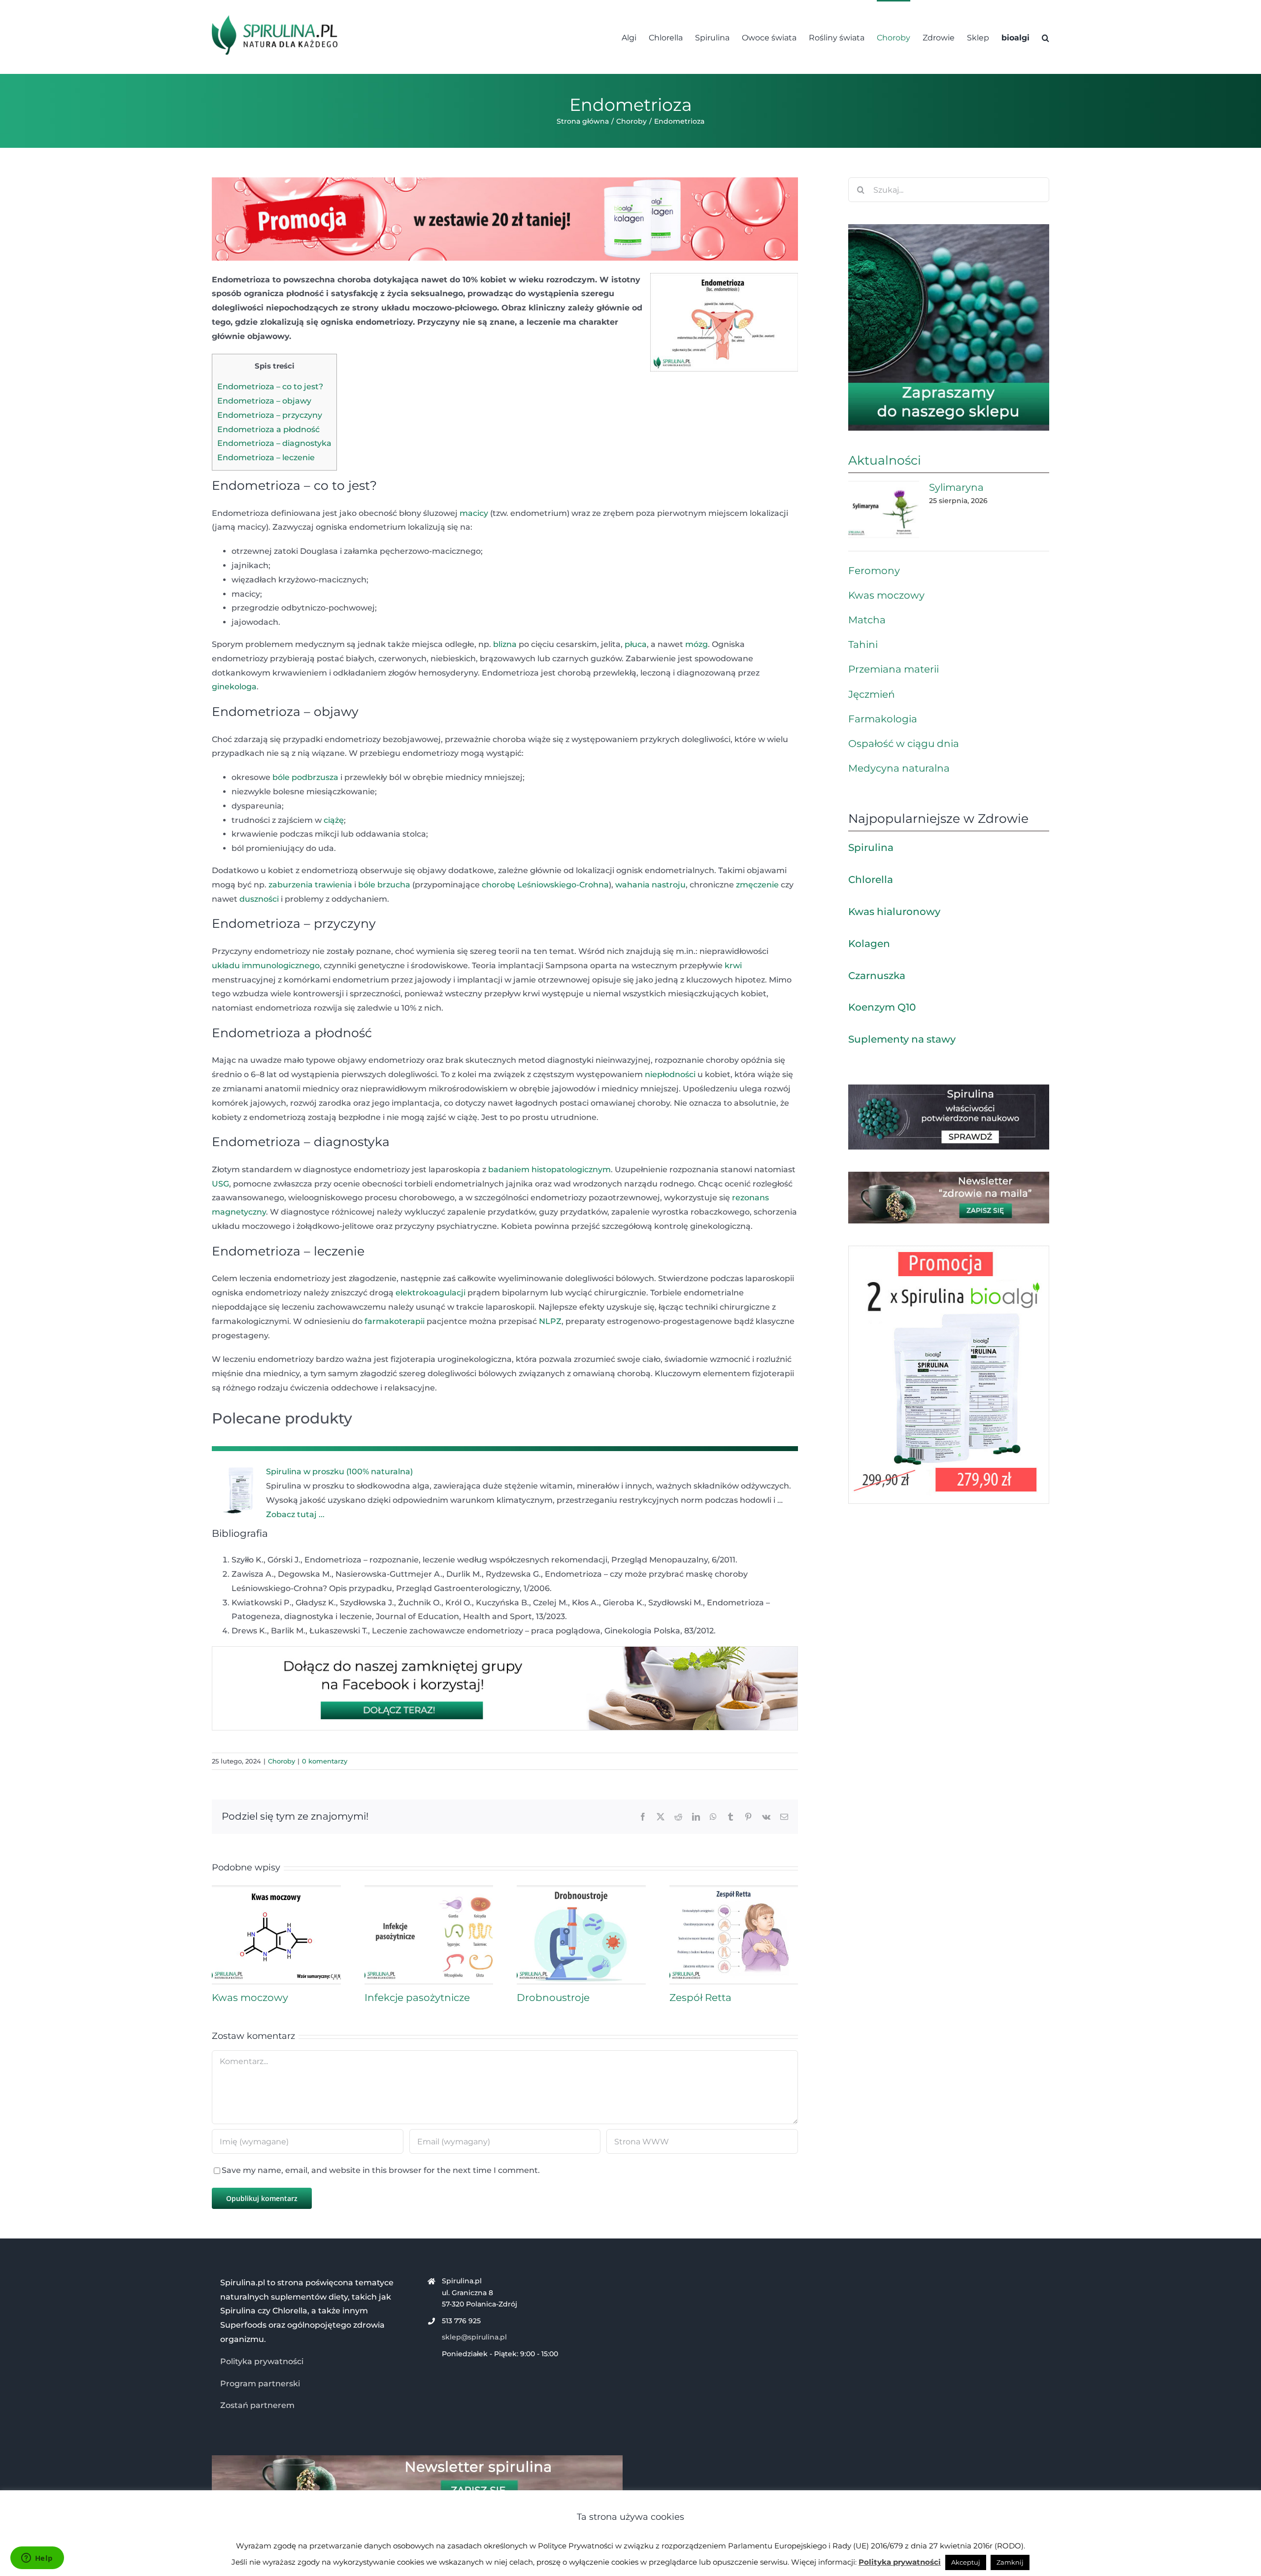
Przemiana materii (894, 669)
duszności (259, 899)
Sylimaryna (956, 487)
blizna (505, 644)
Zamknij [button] (1010, 2562)
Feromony (874, 571)
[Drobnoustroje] (581, 1890)
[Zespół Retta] (734, 1890)
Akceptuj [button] (966, 2562)
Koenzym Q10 (882, 1007)
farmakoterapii (395, 1321)
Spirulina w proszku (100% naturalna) (339, 1472)
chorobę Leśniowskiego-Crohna (545, 885)
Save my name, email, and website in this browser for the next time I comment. (381, 2170)
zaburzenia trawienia (310, 885)
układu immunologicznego (266, 966)
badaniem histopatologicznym (549, 1169)
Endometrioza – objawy (264, 401)
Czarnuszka (877, 976)
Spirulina (871, 847)
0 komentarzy (325, 1761)
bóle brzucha (384, 885)
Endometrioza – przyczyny (270, 415)
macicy (474, 513)
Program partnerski (260, 2384)
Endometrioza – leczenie (266, 458)
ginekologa (234, 687)
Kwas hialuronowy (894, 912)
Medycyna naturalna (899, 768)
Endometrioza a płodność (268, 429)
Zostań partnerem (257, 2405)
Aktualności (885, 460)
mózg (697, 644)
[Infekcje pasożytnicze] (429, 1890)
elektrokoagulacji (431, 1293)
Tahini (863, 644)
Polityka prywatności (262, 2361)
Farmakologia (883, 719)
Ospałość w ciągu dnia (904, 744)
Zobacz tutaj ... (295, 1514)
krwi (733, 966)
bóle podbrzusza (305, 777)
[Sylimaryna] (884, 509)
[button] (1045, 37)
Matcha (867, 620)
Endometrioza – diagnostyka (274, 443)
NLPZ (550, 1321)
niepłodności (670, 1074)
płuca (636, 644)
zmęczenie (757, 885)
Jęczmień (872, 694)
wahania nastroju (650, 885)
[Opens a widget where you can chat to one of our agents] (37, 2559)
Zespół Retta (700, 1998)
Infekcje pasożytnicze (417, 1998)
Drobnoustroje (553, 1998)
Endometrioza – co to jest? (270, 387)
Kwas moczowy (250, 1998)
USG (220, 1184)
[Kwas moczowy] (276, 1890)
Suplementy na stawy (902, 1039)
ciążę (334, 820)
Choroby (282, 1761)
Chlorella (871, 880)
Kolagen (869, 944)
